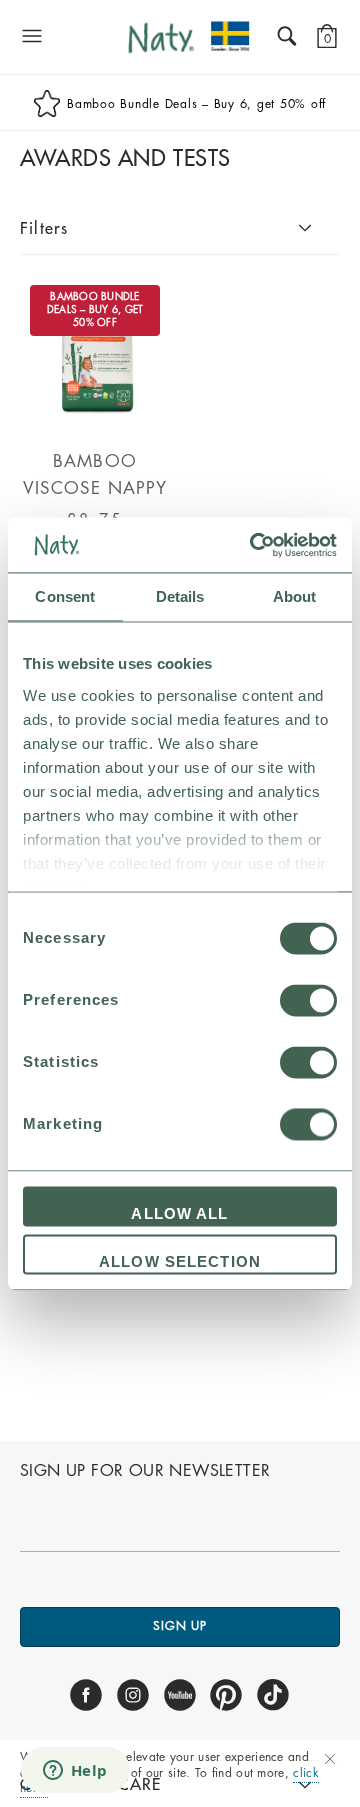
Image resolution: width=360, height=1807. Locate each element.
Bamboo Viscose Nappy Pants (94, 488)
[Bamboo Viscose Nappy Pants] (95, 420)
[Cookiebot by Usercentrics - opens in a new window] (254, 545)
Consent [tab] (65, 596)
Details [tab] (180, 596)
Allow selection (180, 1261)
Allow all (179, 1214)
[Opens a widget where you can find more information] (75, 1772)
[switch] (308, 1001)
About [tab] (295, 596)
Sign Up (180, 1626)
